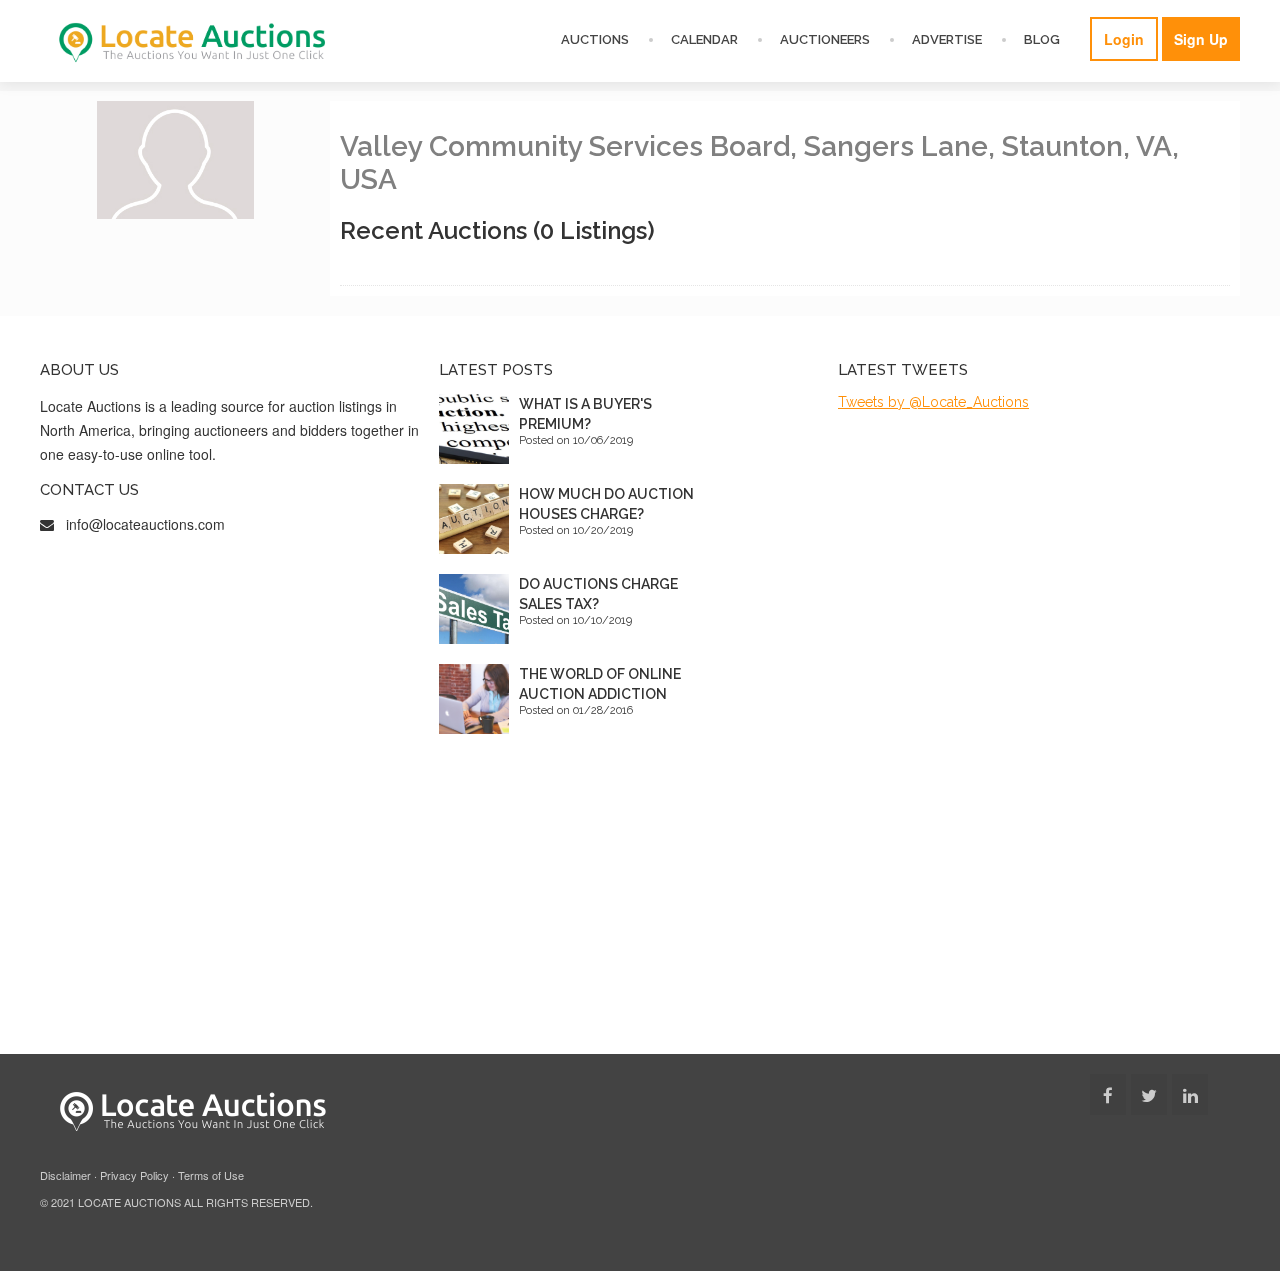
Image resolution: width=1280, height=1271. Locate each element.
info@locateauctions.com (145, 524)
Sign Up (1201, 39)
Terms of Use (211, 1175)
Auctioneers (825, 39)
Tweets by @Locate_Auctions (933, 402)
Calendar (704, 39)
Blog (1042, 39)
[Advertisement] (640, 904)
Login (1124, 39)
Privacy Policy (134, 1175)
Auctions (595, 39)
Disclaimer (65, 1175)
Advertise (947, 39)
